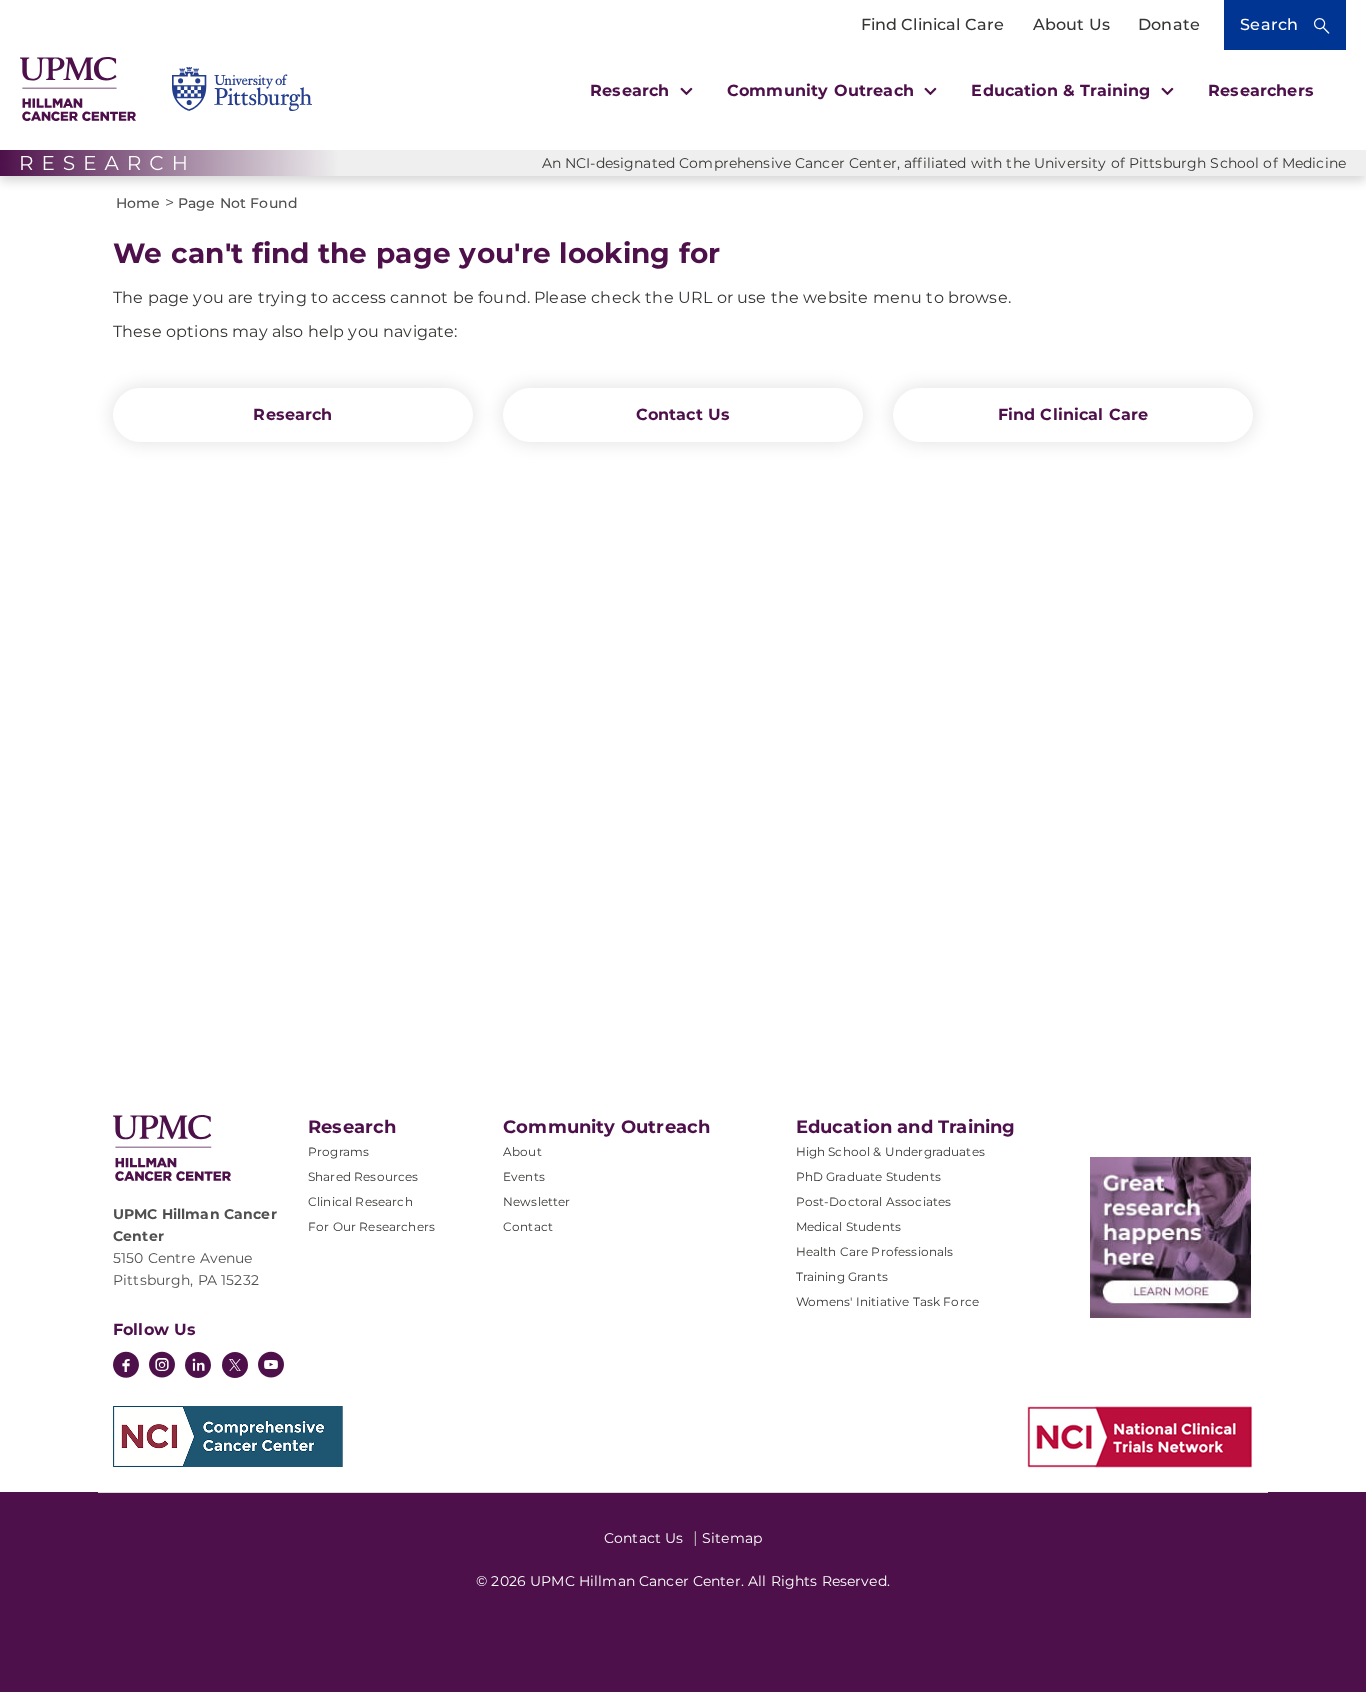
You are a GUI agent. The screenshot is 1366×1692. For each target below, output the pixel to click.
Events (524, 1176)
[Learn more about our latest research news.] (1170, 1237)
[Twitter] (235, 1365)
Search (1269, 24)
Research (292, 414)
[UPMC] (78, 89)
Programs (338, 1151)
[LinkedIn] (198, 1367)
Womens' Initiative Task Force (888, 1301)
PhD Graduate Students (868, 1176)
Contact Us (683, 414)
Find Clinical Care (933, 24)
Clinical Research (360, 1201)
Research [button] (632, 90)
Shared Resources (363, 1176)
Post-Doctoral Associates (874, 1201)
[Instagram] (162, 1367)
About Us (1071, 24)
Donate (1169, 24)
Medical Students (849, 1226)
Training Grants (842, 1276)
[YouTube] (271, 1367)
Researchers (1261, 90)
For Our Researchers (371, 1226)
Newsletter (537, 1201)
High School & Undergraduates (890, 1151)
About (522, 1151)
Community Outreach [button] (823, 90)
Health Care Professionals (875, 1251)
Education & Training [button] (1063, 90)
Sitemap (732, 1538)
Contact (528, 1226)
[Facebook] (126, 1367)
